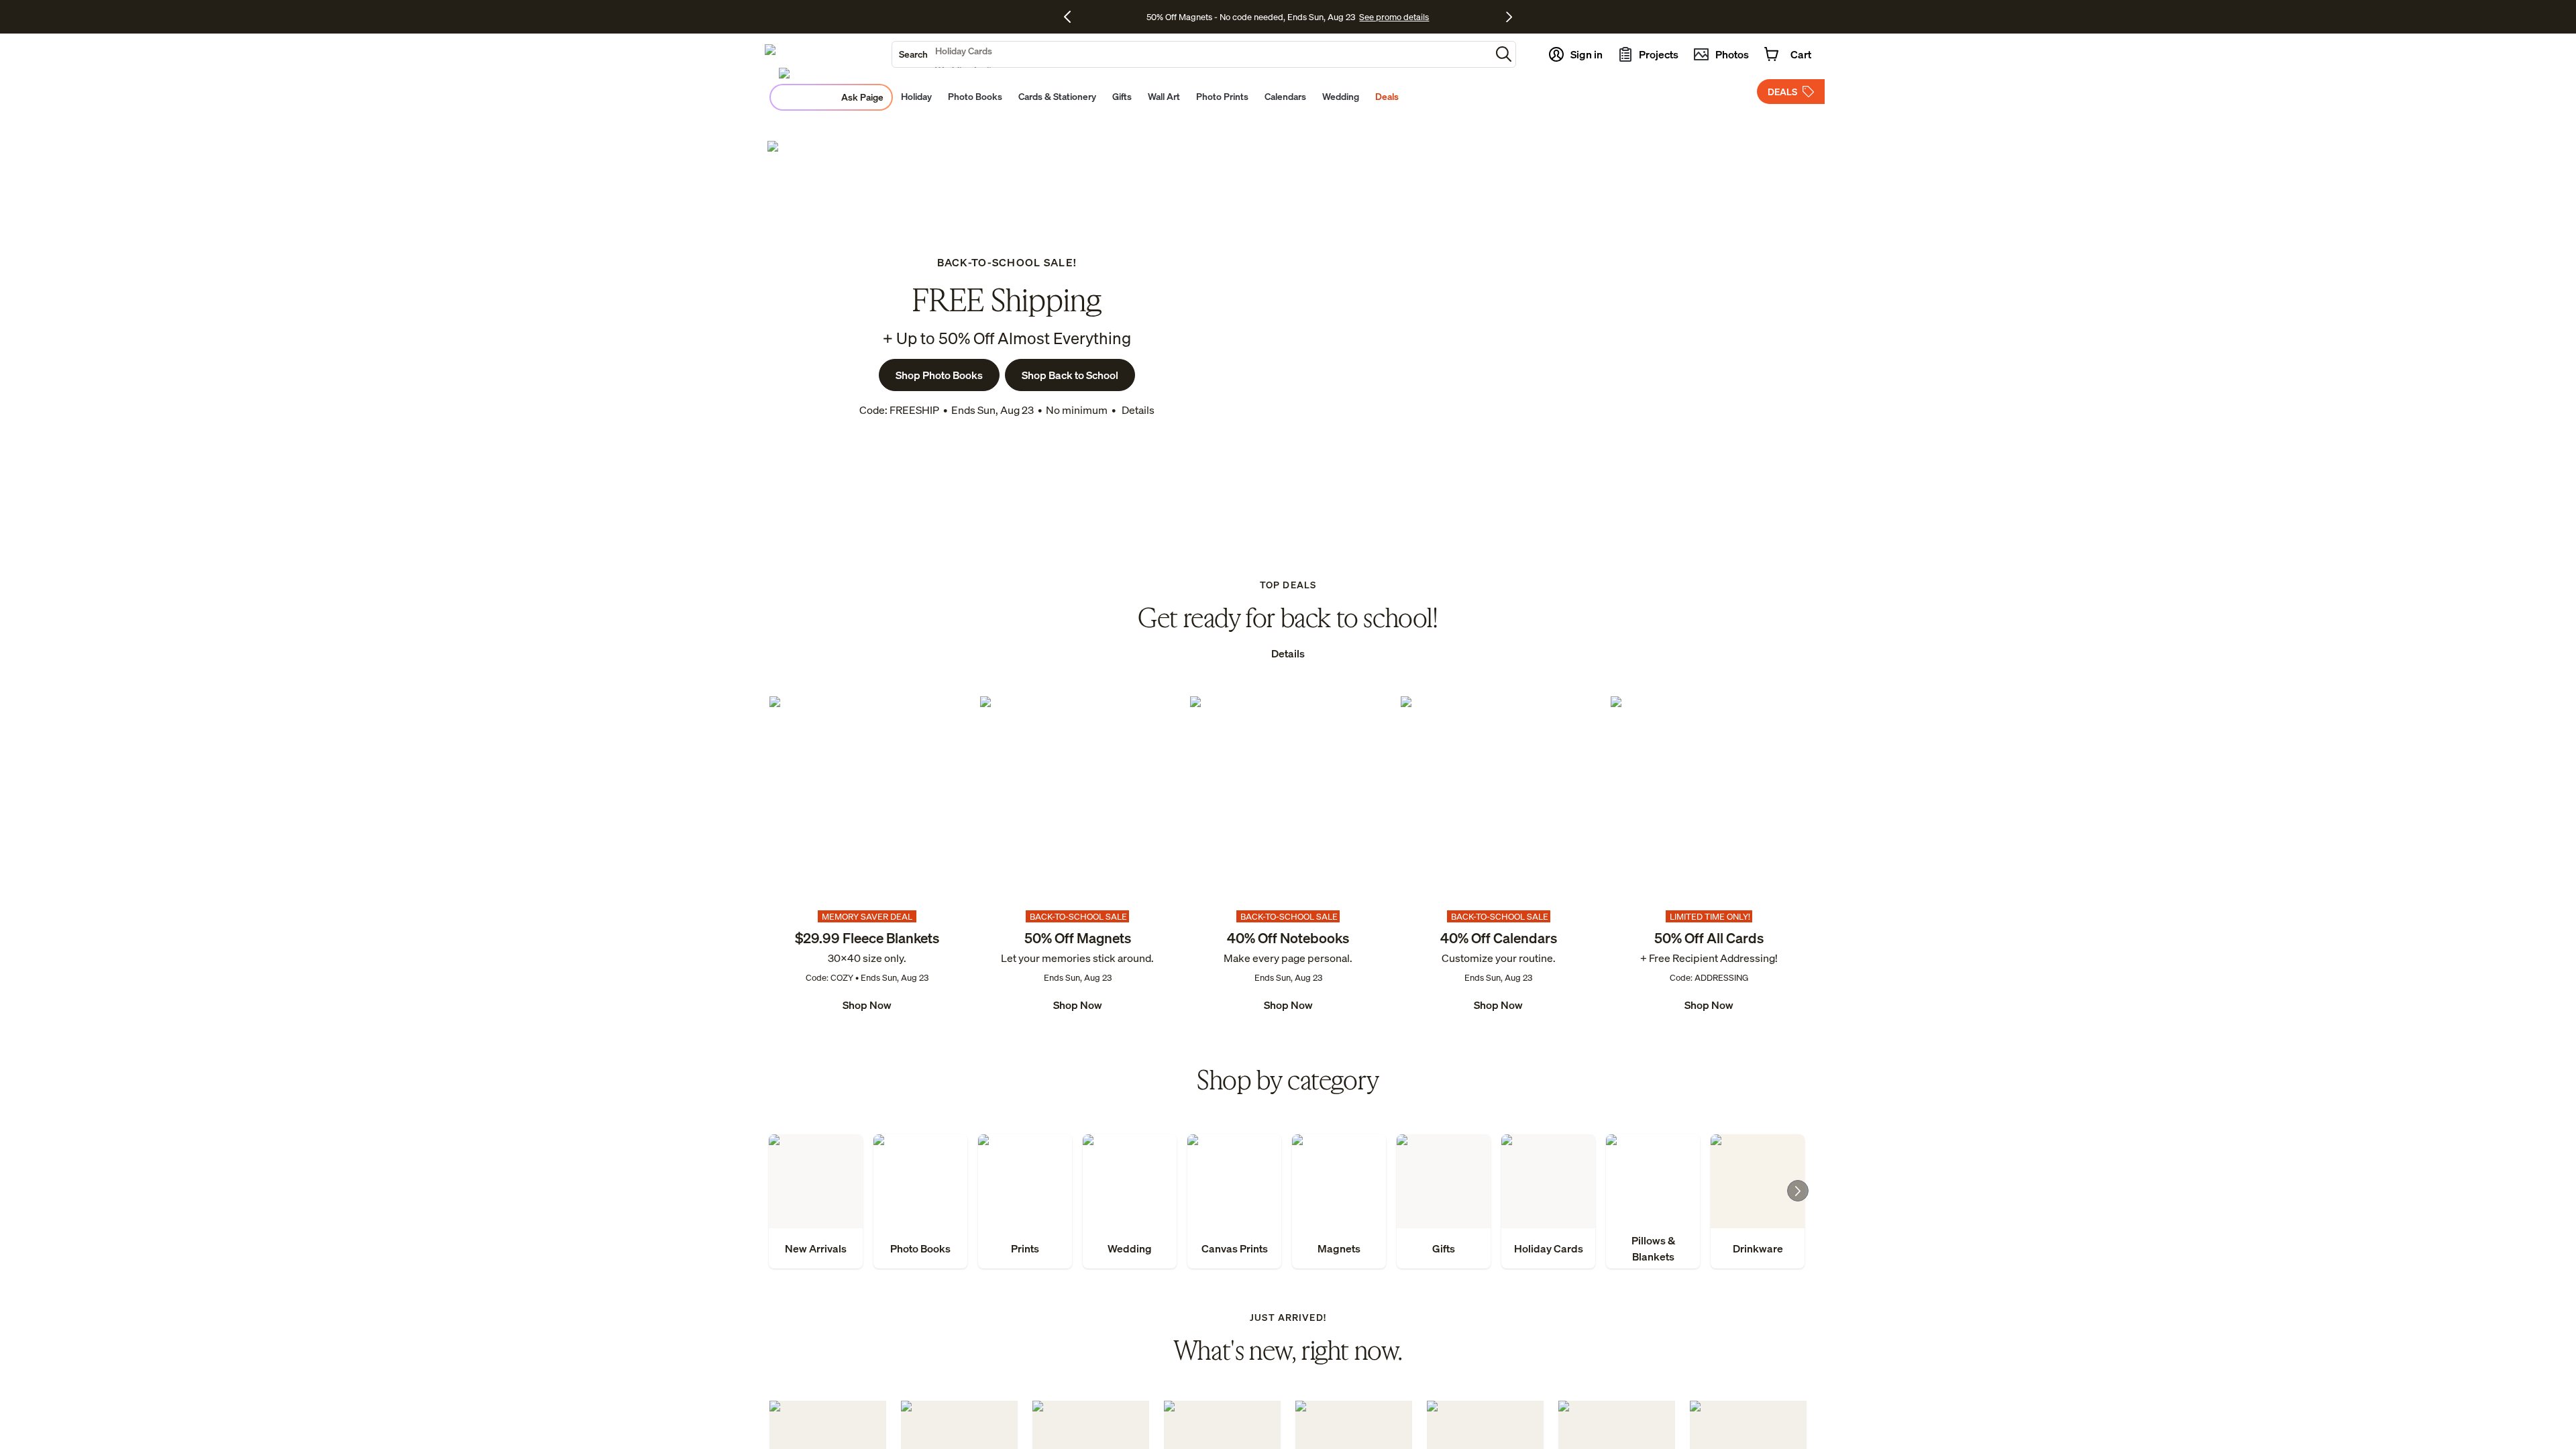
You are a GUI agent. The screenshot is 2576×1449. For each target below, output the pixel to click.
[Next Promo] (1509, 17)
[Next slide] (1798, 1191)
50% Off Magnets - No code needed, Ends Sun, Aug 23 (1251, 17)
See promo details (1394, 17)
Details (1137, 410)
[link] (867, 855)
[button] (1504, 54)
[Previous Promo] (1072, 17)
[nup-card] (867, 855)
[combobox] (1191, 54)
